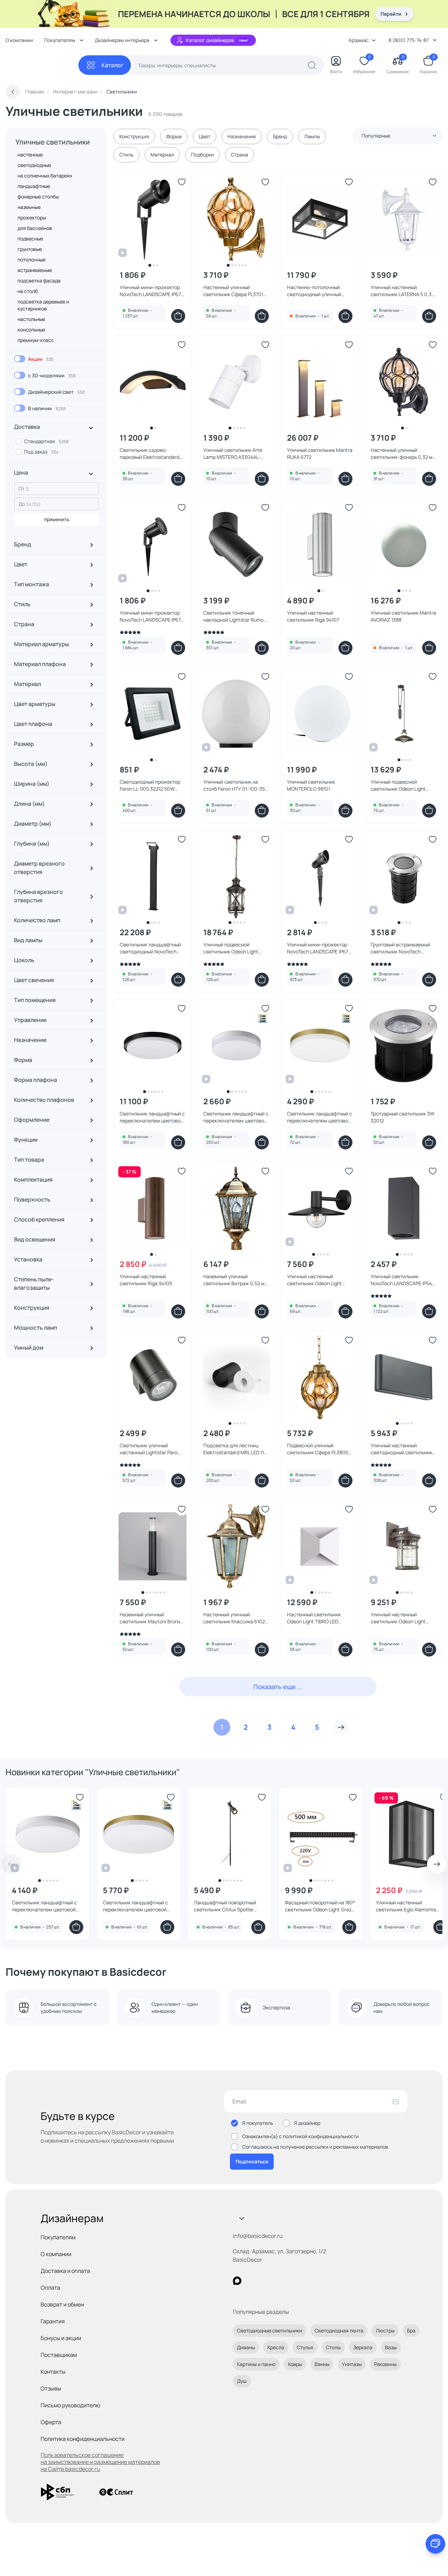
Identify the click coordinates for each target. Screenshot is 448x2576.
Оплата (50, 2288)
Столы (333, 2347)
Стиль (126, 155)
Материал (162, 155)
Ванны (322, 2364)
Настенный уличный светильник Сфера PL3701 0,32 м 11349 (233, 291)
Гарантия (53, 2321)
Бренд (280, 136)
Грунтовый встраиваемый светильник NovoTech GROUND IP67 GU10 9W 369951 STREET (400, 948)
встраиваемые (35, 270)
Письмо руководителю (71, 2405)
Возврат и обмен (62, 2304)
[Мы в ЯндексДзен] (280, 2281)
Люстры (385, 2330)
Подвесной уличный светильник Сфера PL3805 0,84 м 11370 (318, 1449)
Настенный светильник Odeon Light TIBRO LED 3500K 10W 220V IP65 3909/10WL (314, 1618)
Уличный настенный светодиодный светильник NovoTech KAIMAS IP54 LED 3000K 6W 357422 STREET (401, 1449)
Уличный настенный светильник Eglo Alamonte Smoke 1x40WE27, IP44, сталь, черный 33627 (410, 1906)
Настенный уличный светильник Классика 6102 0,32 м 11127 (234, 1618)
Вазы (391, 2347)
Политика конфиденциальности (83, 2439)
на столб (28, 291)
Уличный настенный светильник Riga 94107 (313, 616)
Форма (174, 136)
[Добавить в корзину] (178, 316)
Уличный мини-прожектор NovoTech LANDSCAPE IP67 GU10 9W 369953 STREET (150, 616)
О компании (19, 40)
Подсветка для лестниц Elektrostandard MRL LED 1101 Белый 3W (236, 1449)
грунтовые (30, 249)
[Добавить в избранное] (182, 182)
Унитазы (352, 2364)
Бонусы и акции (61, 2338)
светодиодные (34, 165)
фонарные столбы (38, 197)
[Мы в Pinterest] (251, 2281)
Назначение (242, 136)
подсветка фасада (39, 281)
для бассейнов (35, 228)
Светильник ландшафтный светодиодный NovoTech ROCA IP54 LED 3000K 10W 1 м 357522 (151, 948)
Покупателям (58, 2237)
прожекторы (32, 218)
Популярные (376, 136)
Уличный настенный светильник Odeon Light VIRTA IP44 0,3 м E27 (398, 1618)
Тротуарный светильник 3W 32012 (402, 1117)
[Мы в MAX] (237, 2281)
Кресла (276, 2347)
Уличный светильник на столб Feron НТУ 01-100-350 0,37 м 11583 (236, 785)
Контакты (53, 2372)
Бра (411, 2330)
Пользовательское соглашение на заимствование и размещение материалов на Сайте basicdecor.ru (100, 2462)
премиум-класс (36, 340)
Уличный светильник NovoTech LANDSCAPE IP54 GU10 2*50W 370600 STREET (401, 1280)
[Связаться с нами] (435, 2544)
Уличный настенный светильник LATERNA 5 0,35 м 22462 (402, 291)
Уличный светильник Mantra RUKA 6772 (320, 453)
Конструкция (134, 136)
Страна (240, 155)
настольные (31, 319)
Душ (242, 2381)
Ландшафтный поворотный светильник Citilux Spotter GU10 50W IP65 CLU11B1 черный (230, 1906)
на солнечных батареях (45, 176)
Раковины (385, 2364)
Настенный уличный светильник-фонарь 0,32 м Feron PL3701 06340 (402, 454)
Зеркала (363, 2347)
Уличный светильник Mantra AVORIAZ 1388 (403, 616)
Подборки (202, 155)
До (22, 504)
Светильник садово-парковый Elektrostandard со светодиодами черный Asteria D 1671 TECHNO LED (150, 454)
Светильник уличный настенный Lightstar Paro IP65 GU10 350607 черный (149, 1449)
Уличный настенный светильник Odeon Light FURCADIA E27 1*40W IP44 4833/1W (316, 1280)
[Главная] (42, 65)
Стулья (305, 2347)
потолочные (31, 260)
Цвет (205, 136)
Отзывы (51, 2388)
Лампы (312, 136)
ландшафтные (34, 186)
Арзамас (359, 40)
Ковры (295, 2364)
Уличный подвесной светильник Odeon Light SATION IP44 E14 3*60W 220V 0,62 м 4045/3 (236, 948)
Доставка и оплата (65, 2271)
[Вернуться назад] (13, 92)
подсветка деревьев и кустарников (43, 305)
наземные (29, 207)
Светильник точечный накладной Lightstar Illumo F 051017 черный (235, 616)
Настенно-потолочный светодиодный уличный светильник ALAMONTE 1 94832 (315, 291)
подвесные (30, 239)
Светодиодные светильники (269, 2330)
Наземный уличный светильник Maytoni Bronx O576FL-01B (150, 1618)
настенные (30, 155)
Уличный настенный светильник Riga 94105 (146, 1280)
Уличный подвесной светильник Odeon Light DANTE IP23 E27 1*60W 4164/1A (398, 785)
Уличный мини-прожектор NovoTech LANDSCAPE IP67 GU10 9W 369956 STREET (318, 948)
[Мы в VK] (266, 2281)
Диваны (246, 2347)
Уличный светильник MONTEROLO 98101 (311, 785)
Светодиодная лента (339, 2330)
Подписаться (252, 2161)
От (22, 488)
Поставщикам (59, 2355)
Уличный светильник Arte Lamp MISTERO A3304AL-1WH (233, 454)
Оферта (51, 2422)
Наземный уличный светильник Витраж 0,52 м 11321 (234, 1280)
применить (57, 519)
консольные (31, 330)
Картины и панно (256, 2364)
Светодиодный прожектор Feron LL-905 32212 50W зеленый (150, 785)
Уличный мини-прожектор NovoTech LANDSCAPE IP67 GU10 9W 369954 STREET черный (150, 291)
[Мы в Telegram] (295, 2281)
